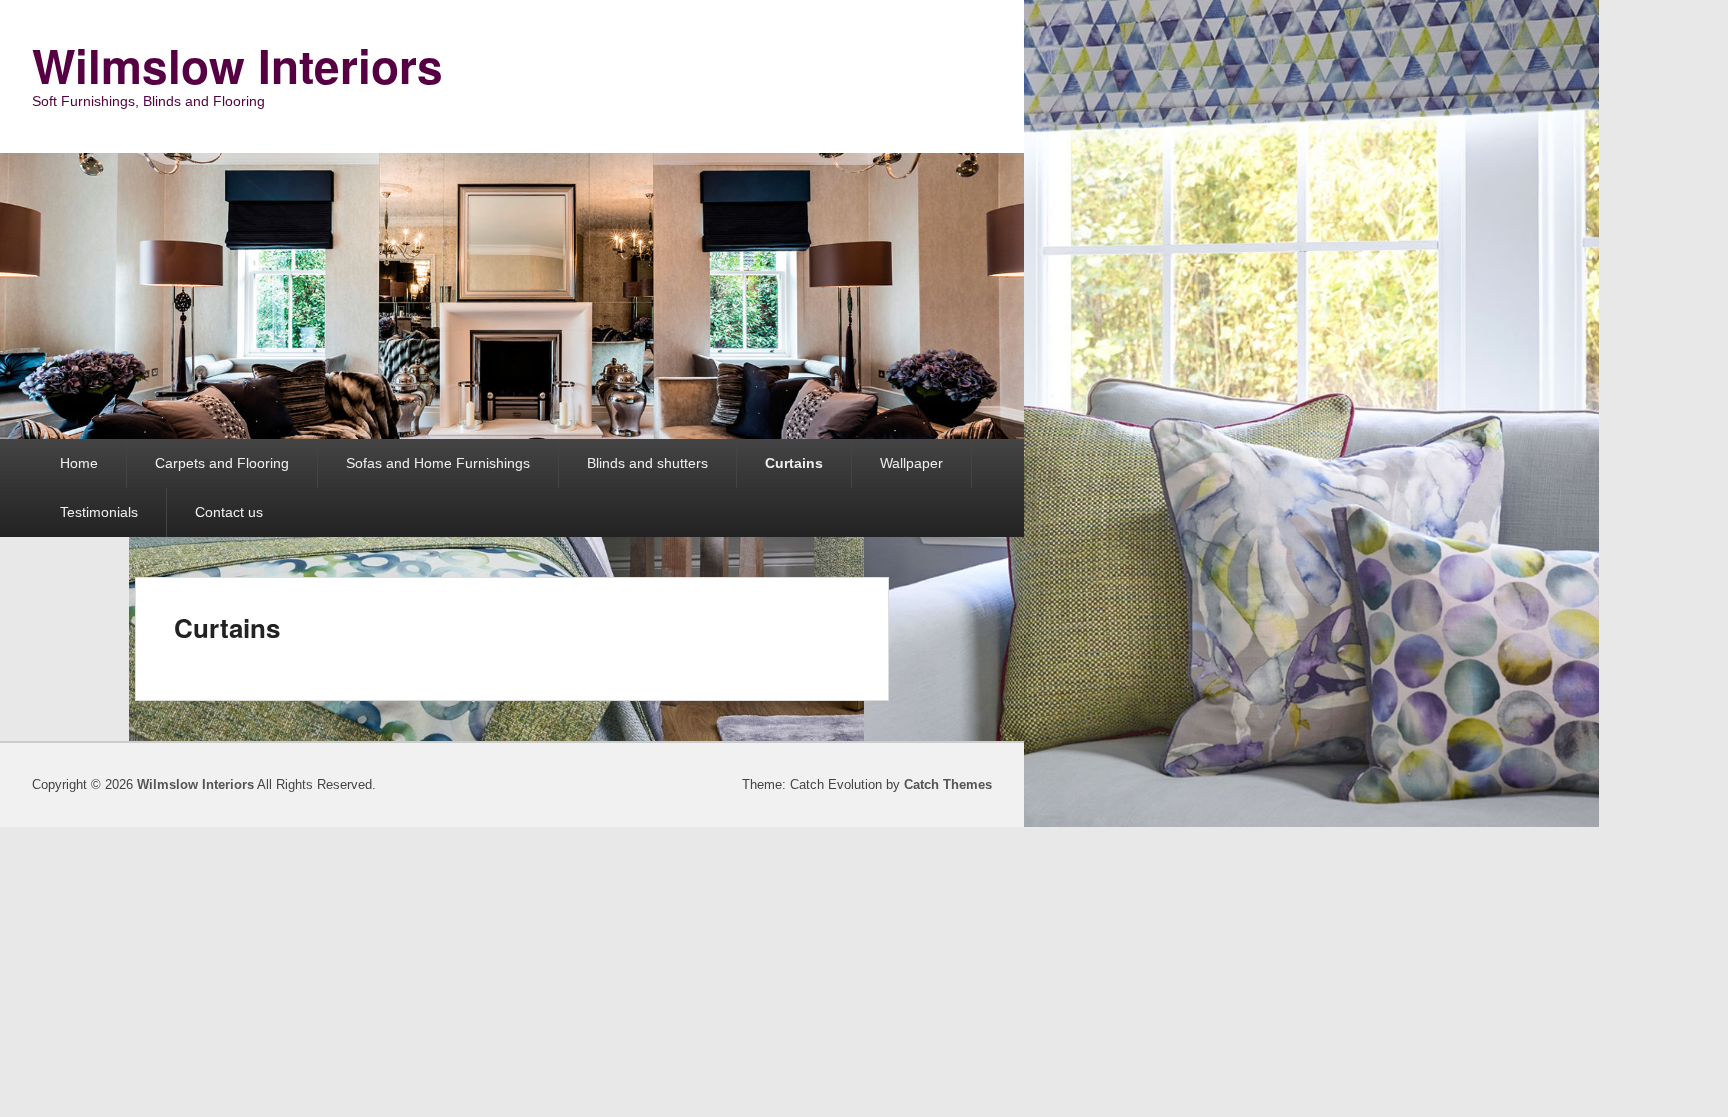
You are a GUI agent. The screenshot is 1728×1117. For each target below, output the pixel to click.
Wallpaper (911, 463)
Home (79, 463)
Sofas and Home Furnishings (438, 463)
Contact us (229, 512)
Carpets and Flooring (222, 463)
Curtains (794, 463)
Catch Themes (948, 784)
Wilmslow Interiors (237, 65)
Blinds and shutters (647, 463)
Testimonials (99, 512)
